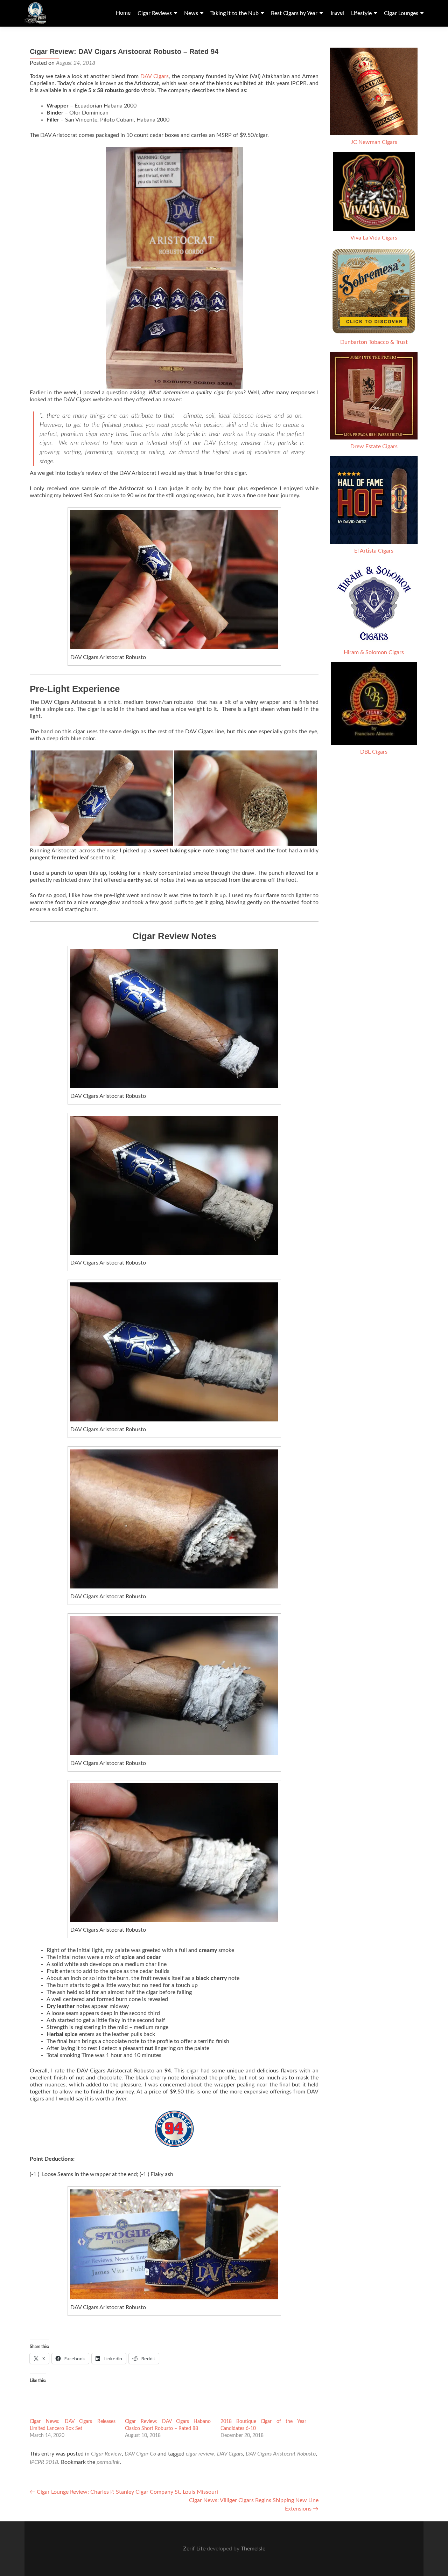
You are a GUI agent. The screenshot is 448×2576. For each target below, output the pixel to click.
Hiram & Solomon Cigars (374, 652)
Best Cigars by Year (294, 13)
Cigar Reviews (155, 13)
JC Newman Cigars (374, 142)
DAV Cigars (155, 76)
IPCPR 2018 (44, 2462)
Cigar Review (106, 2454)
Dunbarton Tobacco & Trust (374, 342)
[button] (101, 798)
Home (123, 13)
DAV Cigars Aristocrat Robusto (281, 2454)
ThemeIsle (253, 2549)
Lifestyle (361, 13)
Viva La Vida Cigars (374, 238)
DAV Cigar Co (140, 2454)
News (191, 13)
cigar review (200, 2454)
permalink (108, 2462)
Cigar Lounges (401, 13)
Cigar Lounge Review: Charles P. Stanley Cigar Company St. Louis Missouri (124, 2492)
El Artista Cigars (374, 551)
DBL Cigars (374, 752)
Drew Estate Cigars (374, 446)
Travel (337, 13)
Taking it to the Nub (234, 13)
